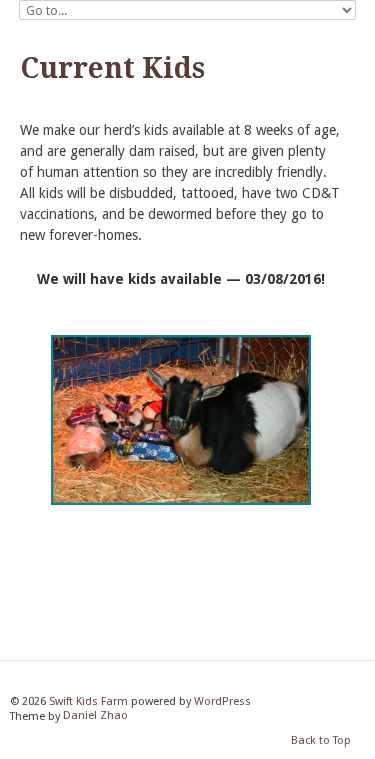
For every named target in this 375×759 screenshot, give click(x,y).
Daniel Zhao (95, 716)
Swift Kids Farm (88, 701)
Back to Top (321, 740)
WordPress (222, 701)
